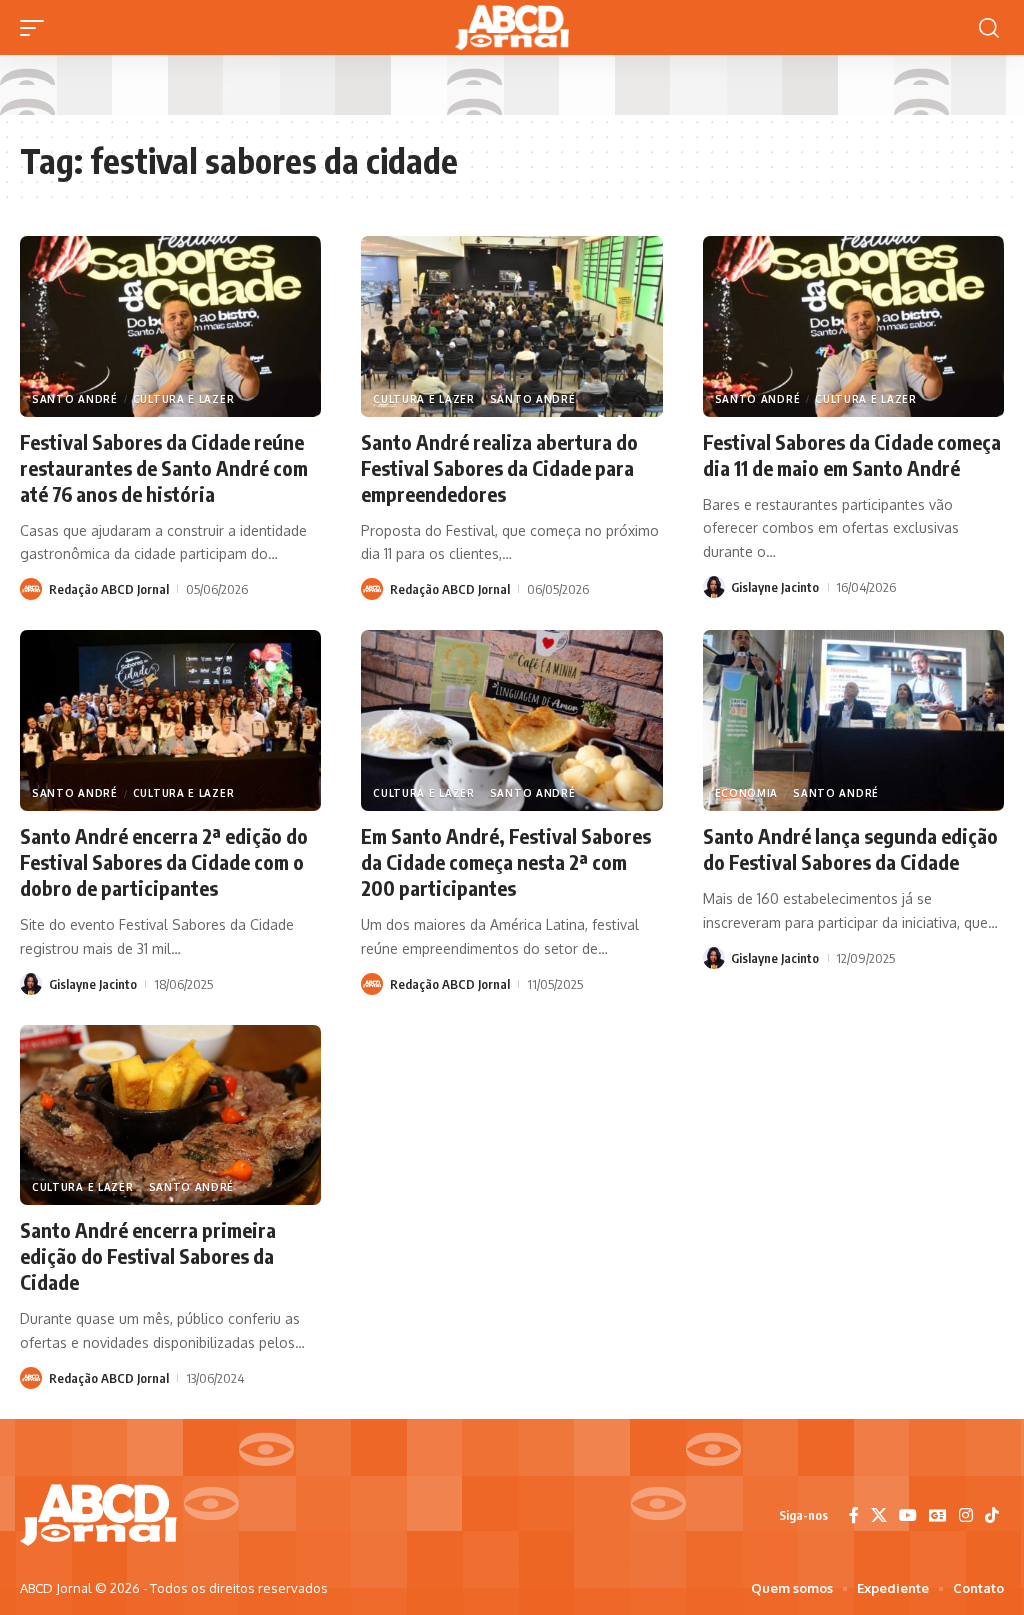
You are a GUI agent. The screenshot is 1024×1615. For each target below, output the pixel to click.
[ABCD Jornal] (512, 27)
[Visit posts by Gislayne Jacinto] (714, 587)
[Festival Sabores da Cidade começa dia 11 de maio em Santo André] (853, 326)
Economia (747, 793)
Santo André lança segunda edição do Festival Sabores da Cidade (850, 848)
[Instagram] (966, 1515)
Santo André (75, 399)
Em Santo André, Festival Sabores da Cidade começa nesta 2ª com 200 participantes (506, 861)
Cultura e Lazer (184, 399)
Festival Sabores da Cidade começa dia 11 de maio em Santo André (852, 454)
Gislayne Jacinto (775, 587)
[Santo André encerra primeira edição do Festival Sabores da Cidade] (170, 1115)
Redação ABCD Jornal (109, 589)
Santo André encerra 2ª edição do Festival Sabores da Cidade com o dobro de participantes (164, 861)
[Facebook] (854, 1515)
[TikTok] (992, 1515)
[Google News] (938, 1515)
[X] (879, 1515)
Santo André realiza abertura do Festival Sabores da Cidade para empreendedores (499, 467)
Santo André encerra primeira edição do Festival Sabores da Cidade (148, 1255)
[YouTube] (908, 1515)
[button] (37, 28)
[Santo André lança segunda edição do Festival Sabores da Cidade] (853, 720)
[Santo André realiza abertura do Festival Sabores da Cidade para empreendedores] (511, 326)
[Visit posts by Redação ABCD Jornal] (31, 589)
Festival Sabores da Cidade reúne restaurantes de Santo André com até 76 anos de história (164, 467)
